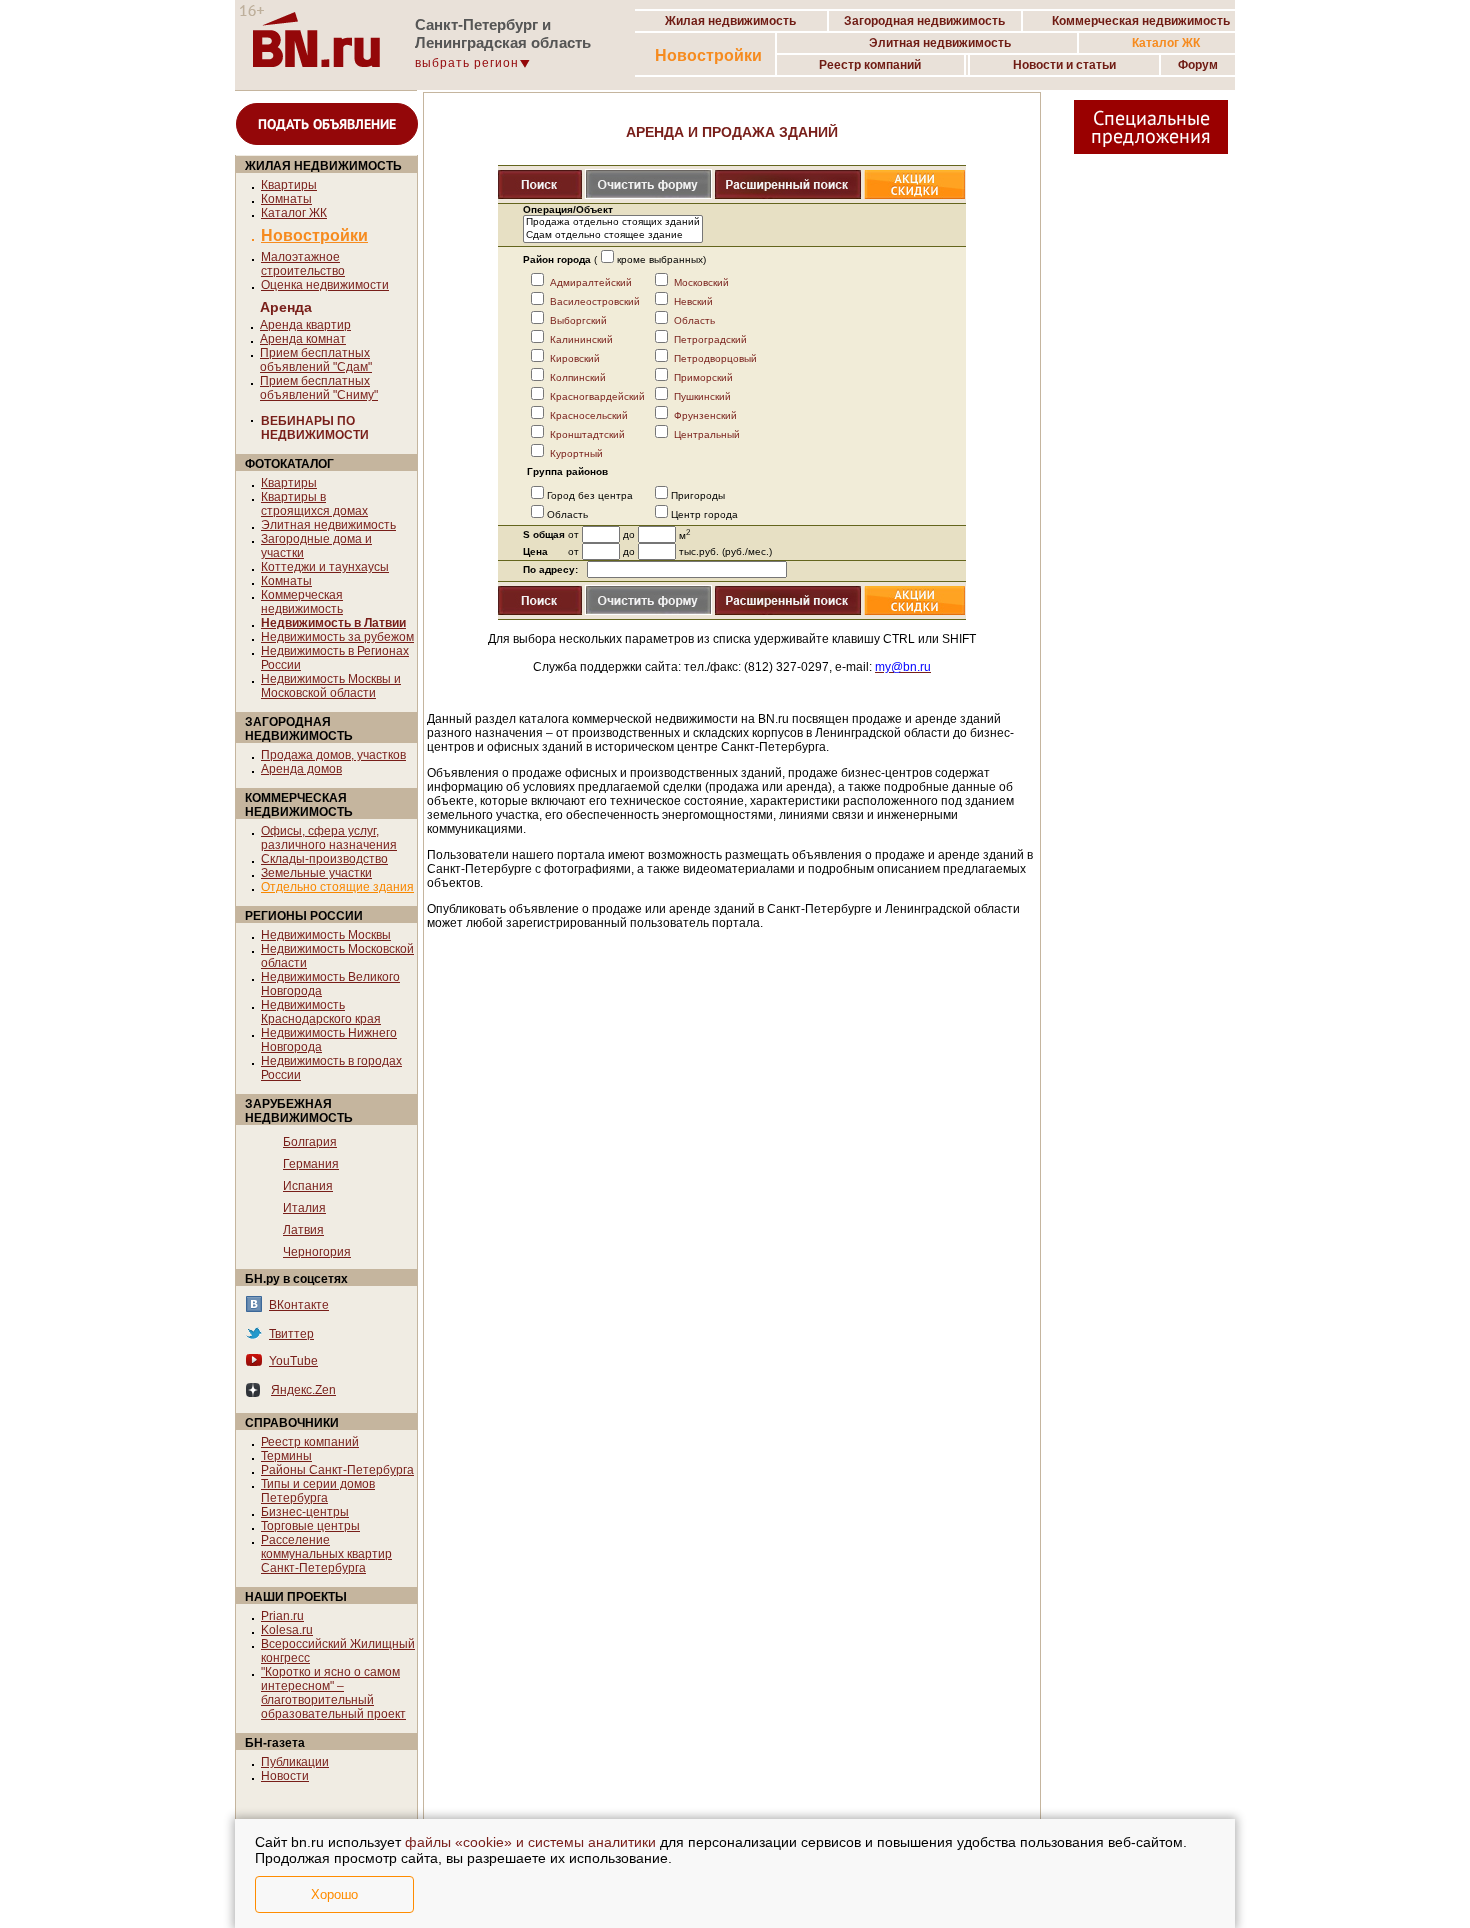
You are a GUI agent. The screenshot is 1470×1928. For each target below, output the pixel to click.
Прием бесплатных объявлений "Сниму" (319, 388)
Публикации (295, 1762)
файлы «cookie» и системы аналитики (530, 1842)
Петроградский (710, 339)
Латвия (303, 1230)
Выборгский (578, 320)
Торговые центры (310, 1526)
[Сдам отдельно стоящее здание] (613, 235)
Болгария (310, 1142)
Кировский (575, 358)
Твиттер (291, 1334)
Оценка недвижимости (325, 285)
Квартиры (289, 185)
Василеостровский (595, 301)
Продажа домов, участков (333, 755)
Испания (308, 1186)
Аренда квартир (305, 325)
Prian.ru (282, 1616)
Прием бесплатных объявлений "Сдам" (316, 360)
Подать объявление (327, 124)
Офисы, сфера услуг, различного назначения (329, 838)
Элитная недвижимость (328, 525)
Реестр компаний (310, 1442)
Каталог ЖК (294, 213)
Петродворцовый (715, 358)
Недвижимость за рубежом (337, 637)
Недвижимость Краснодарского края (321, 1012)
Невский (693, 301)
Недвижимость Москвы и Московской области (331, 686)
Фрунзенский (705, 415)
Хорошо (334, 1894)
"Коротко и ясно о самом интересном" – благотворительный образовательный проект (333, 1693)
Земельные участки (316, 873)
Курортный (576, 453)
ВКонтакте (299, 1305)
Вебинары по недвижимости (315, 428)
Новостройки (708, 55)
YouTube (293, 1361)
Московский (701, 282)
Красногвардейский (597, 396)
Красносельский (589, 415)
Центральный (707, 434)
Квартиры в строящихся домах (314, 504)
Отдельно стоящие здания (337, 887)
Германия (311, 1164)
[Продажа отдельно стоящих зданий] (613, 222)
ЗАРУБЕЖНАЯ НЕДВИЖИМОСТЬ (299, 1111)
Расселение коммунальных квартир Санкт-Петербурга (326, 1554)
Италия (304, 1208)
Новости (285, 1776)
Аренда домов (301, 769)
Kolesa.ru (287, 1630)
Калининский (581, 339)
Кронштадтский (587, 434)
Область (694, 320)
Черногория (317, 1252)
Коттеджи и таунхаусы (325, 567)
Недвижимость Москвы (326, 935)
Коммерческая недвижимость (302, 602)
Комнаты (286, 199)
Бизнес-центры (305, 1512)
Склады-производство (324, 859)
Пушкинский (702, 396)
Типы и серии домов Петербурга (318, 1491)
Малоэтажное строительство (303, 264)
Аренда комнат (303, 339)
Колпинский (578, 377)
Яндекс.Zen (303, 1390)
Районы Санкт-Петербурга (337, 1470)
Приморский (703, 377)
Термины (286, 1456)
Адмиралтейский (591, 282)
